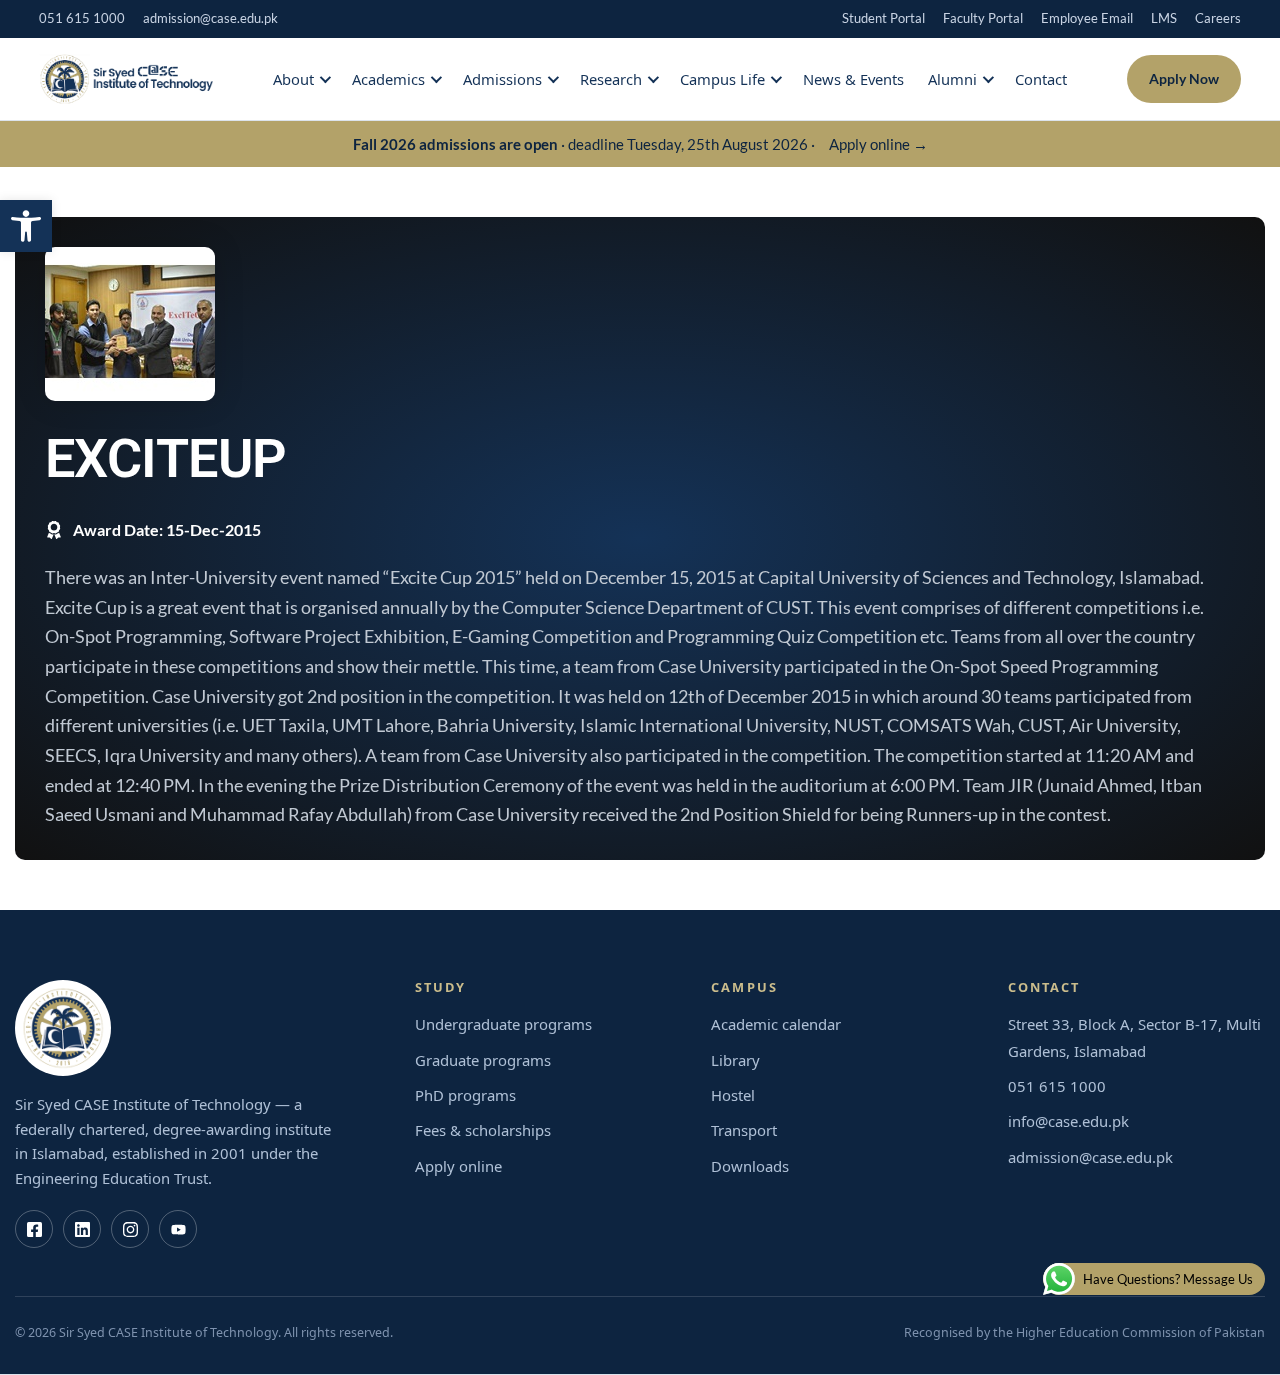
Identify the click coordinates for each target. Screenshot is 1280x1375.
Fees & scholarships (483, 1130)
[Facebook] (34, 1229)
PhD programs (465, 1095)
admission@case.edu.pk (210, 18)
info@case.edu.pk (1068, 1121)
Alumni (952, 79)
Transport (744, 1130)
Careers (1218, 18)
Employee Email (1087, 18)
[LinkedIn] (82, 1229)
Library (735, 1060)
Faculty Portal (983, 18)
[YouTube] (178, 1229)
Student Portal (883, 18)
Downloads (750, 1166)
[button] (26, 226)
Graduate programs (483, 1060)
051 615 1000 (82, 18)
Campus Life (722, 79)
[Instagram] (130, 1229)
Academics (388, 79)
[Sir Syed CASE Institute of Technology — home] (126, 79)
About (293, 79)
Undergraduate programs (503, 1024)
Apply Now (1184, 78)
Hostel (733, 1095)
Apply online (458, 1166)
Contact (1041, 79)
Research (611, 79)
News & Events (853, 79)
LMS (1164, 18)
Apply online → (878, 144)
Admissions (502, 79)
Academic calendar (776, 1024)
